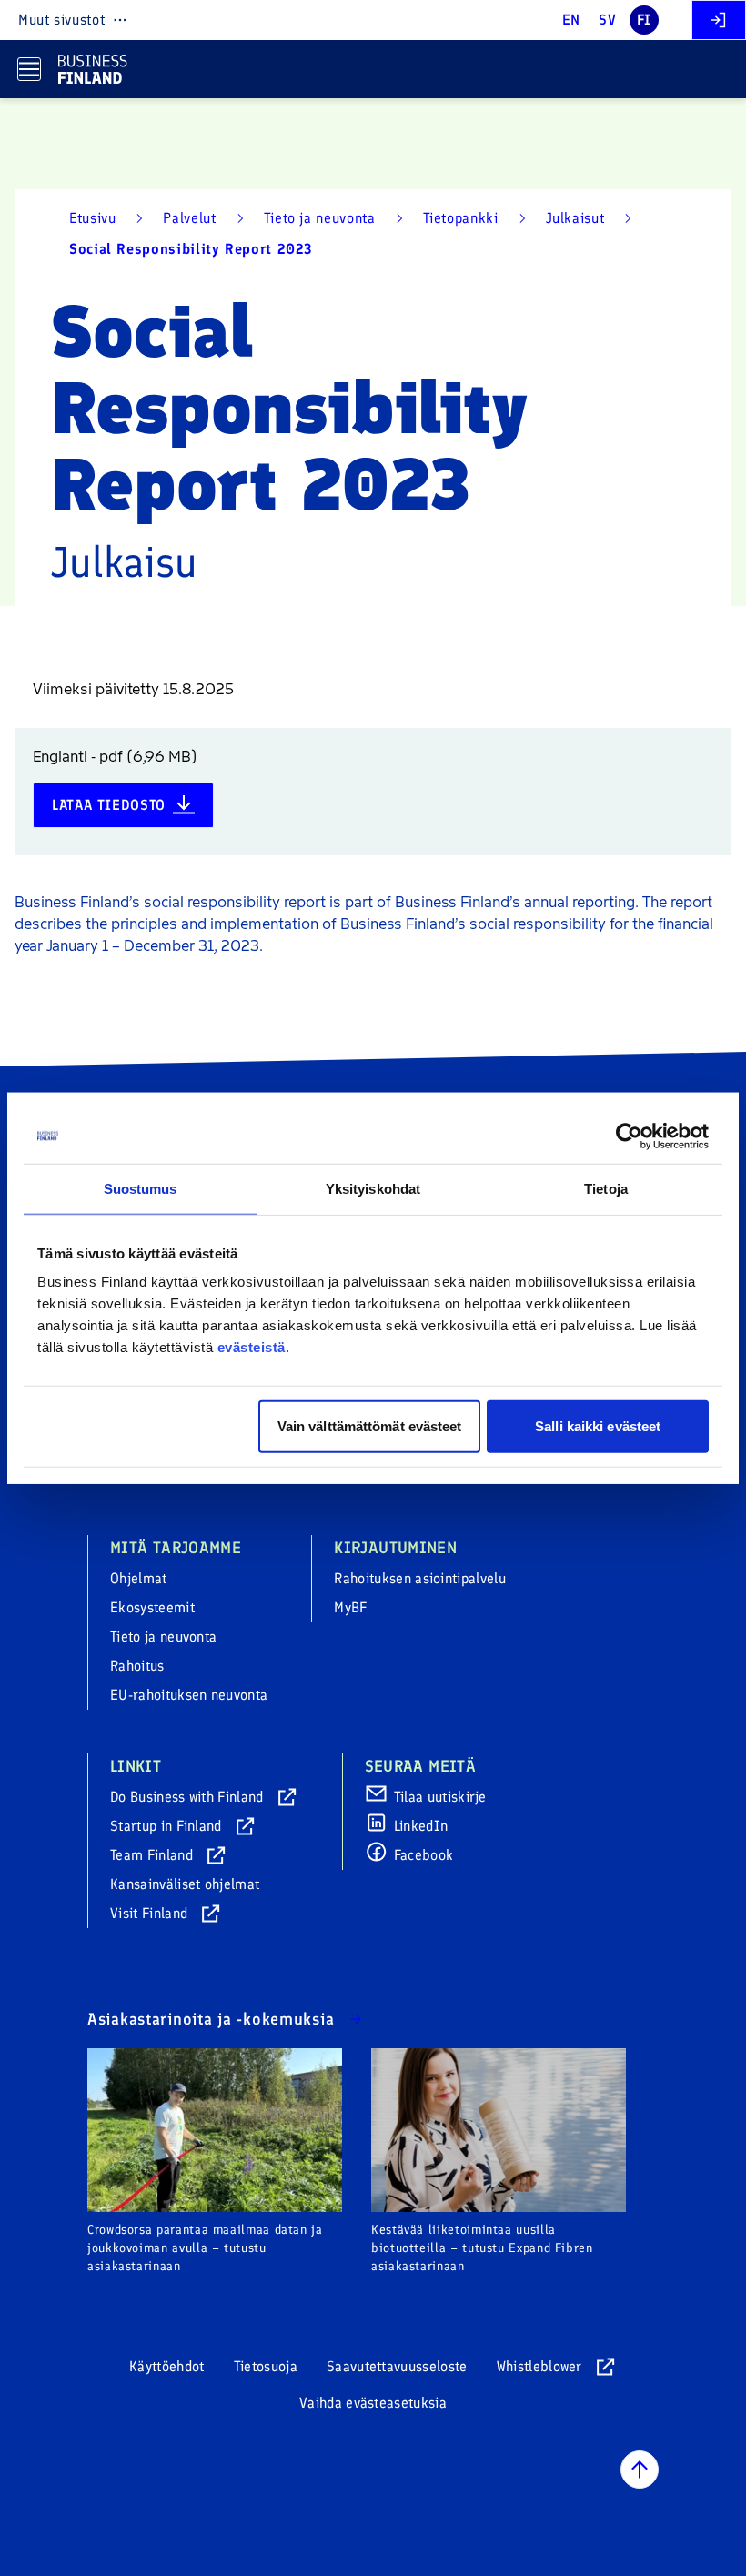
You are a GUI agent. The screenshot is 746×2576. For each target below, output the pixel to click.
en (571, 20)
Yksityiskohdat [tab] (373, 1188)
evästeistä (252, 1347)
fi (644, 20)
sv (607, 20)
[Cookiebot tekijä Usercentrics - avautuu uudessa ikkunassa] (629, 1136)
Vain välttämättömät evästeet (370, 1426)
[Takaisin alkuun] (640, 2470)
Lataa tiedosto (109, 805)
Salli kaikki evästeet (598, 1426)
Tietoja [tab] (606, 1188)
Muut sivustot (61, 20)
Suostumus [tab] (141, 1188)
